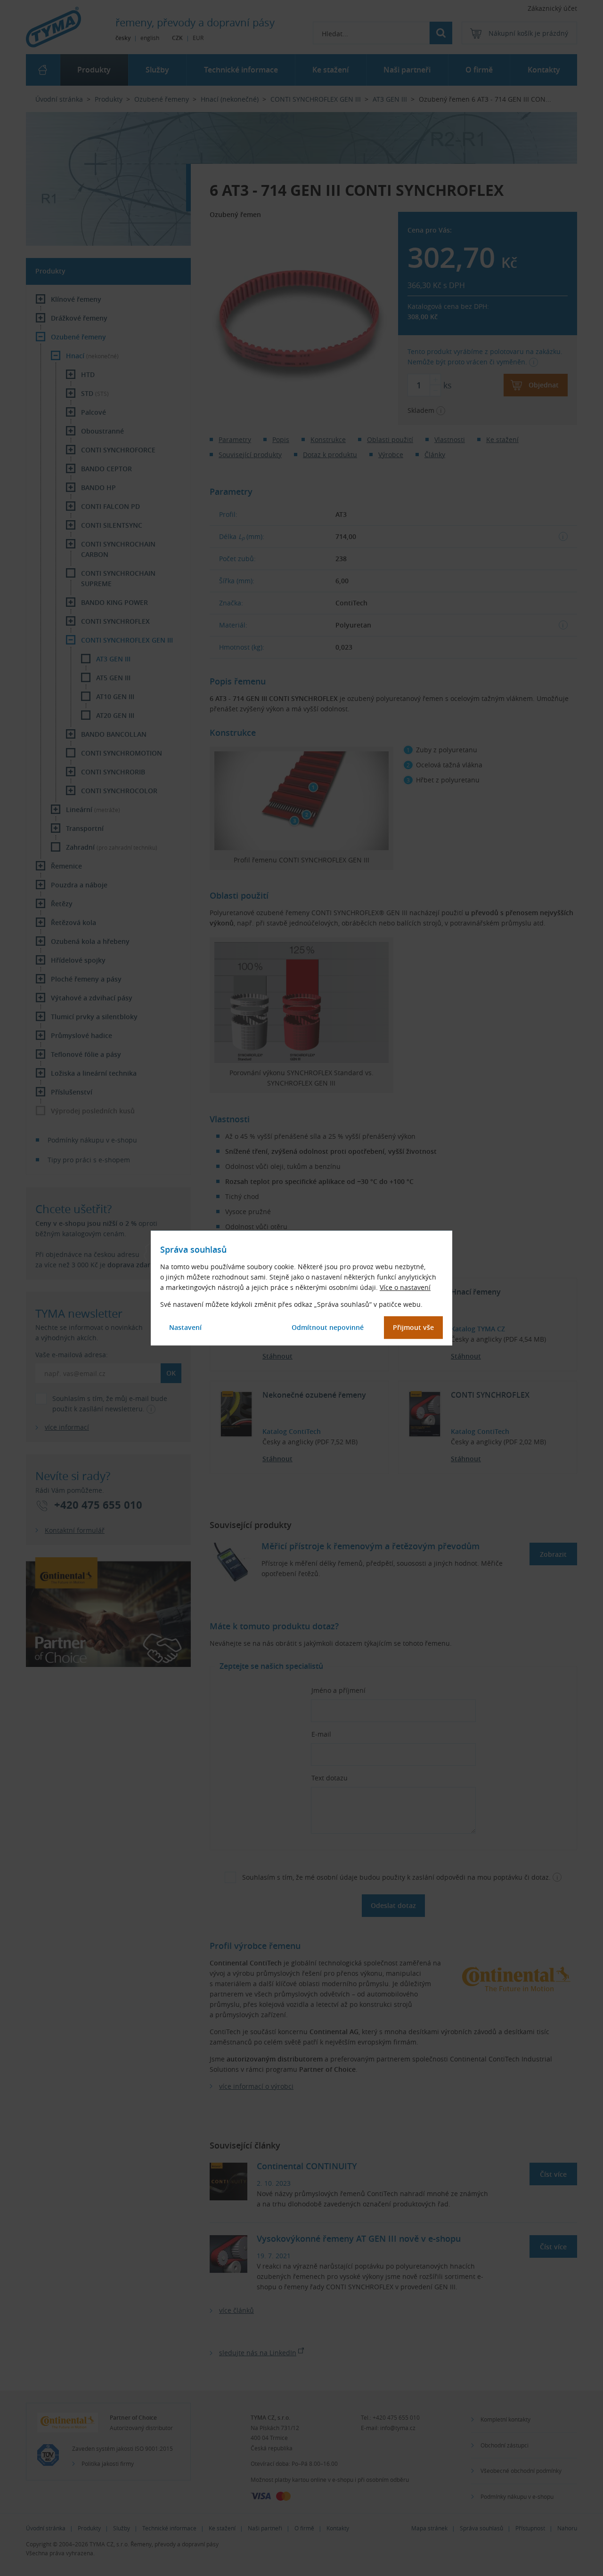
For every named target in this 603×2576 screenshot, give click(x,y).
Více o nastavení (405, 1287)
